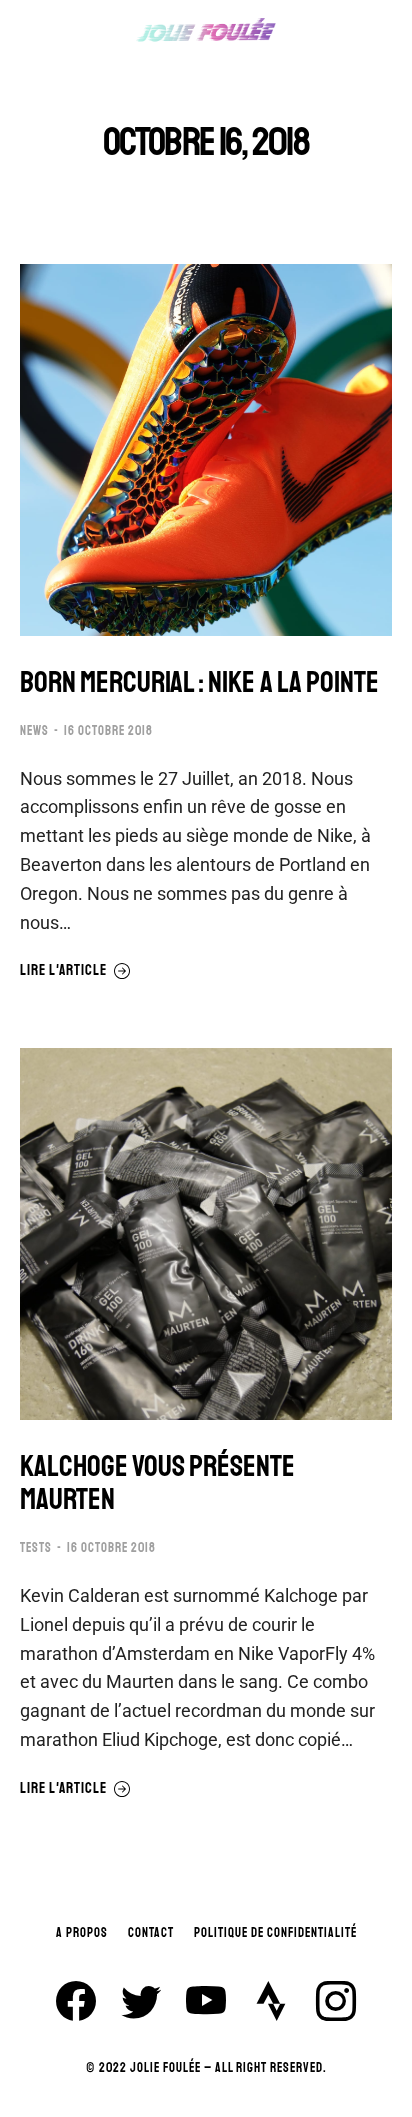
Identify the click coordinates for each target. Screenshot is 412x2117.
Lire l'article (63, 971)
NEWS (34, 731)
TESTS (36, 1548)
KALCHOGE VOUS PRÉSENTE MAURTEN (157, 1483)
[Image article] (206, 450)
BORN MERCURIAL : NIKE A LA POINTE (199, 682)
